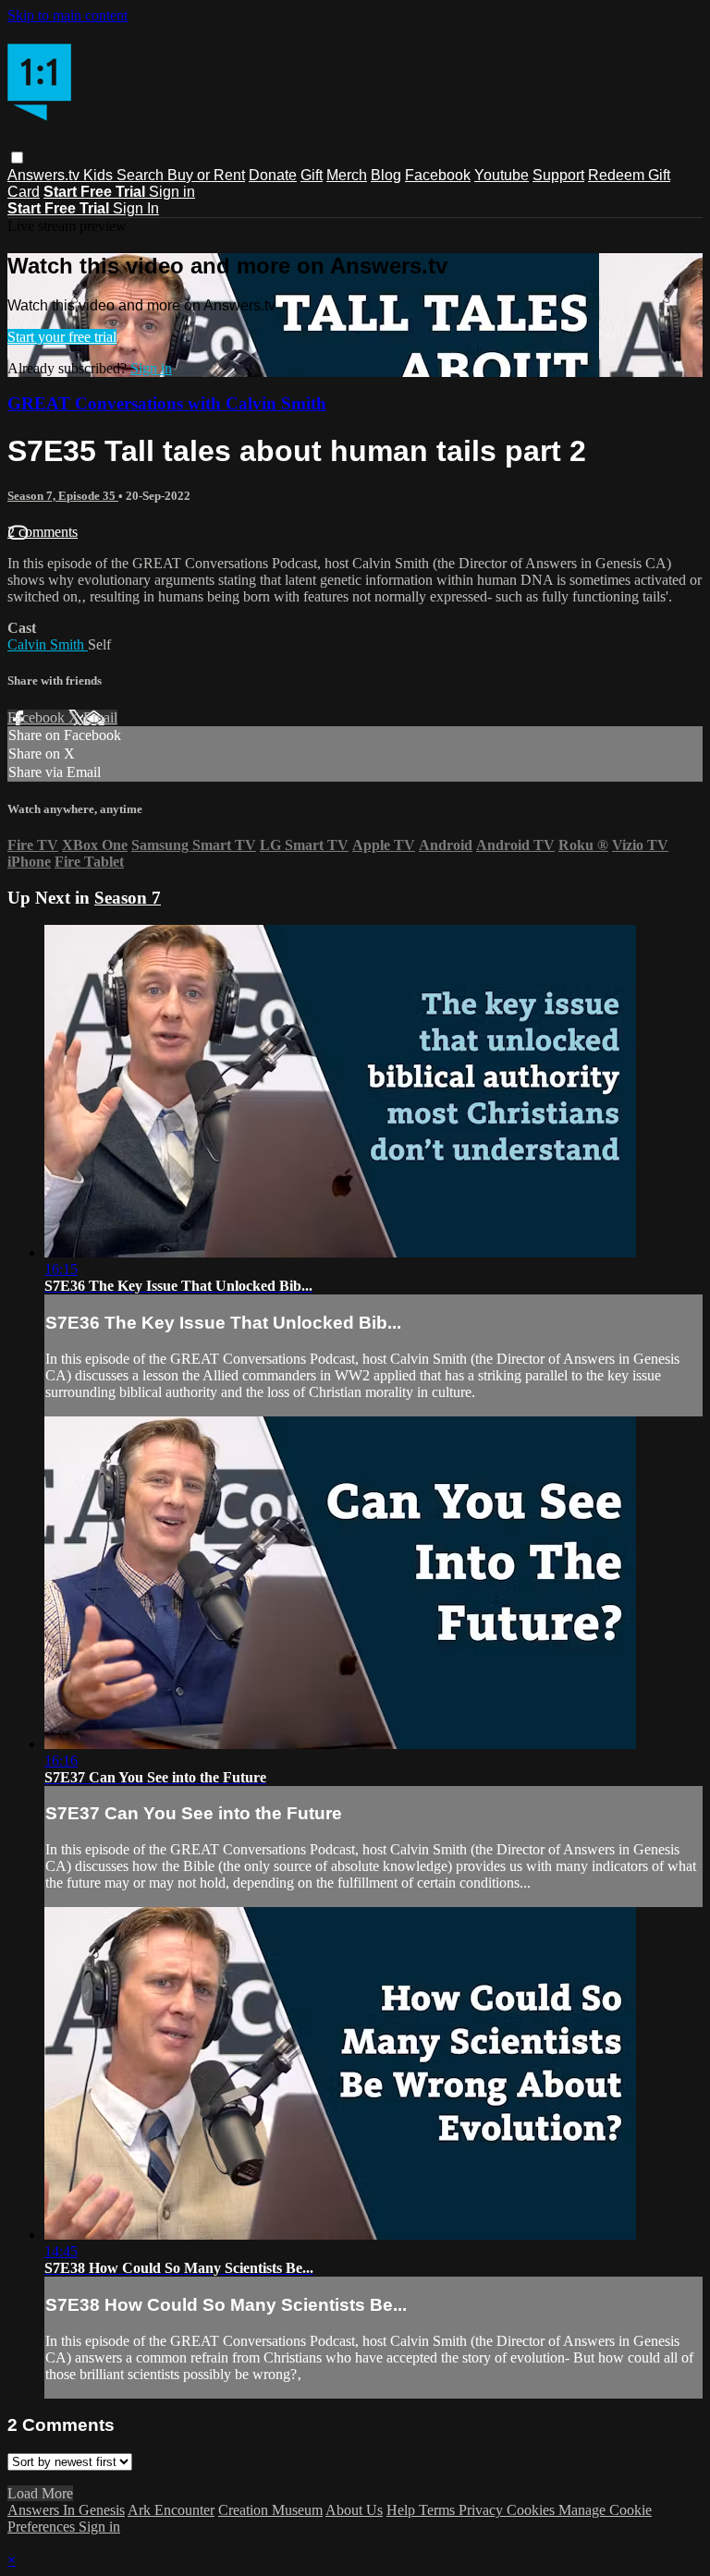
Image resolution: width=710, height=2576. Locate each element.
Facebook (438, 175)
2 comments (43, 532)
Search (142, 175)
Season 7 (128, 898)
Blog (386, 175)
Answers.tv (45, 175)
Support (558, 175)
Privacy (483, 2510)
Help (403, 2510)
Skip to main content (67, 15)
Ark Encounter (171, 2510)
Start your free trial (62, 337)
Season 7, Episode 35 (63, 496)
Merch (347, 175)
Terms (439, 2510)
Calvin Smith (48, 644)
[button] (17, 158)
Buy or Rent (206, 175)
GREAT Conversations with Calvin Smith (167, 403)
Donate (273, 175)
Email (100, 717)
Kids (100, 175)
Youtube (502, 175)
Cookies (532, 2510)
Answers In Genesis (66, 2510)
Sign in (172, 192)
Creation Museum (270, 2510)
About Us (354, 2510)
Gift (312, 175)
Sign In (136, 208)
